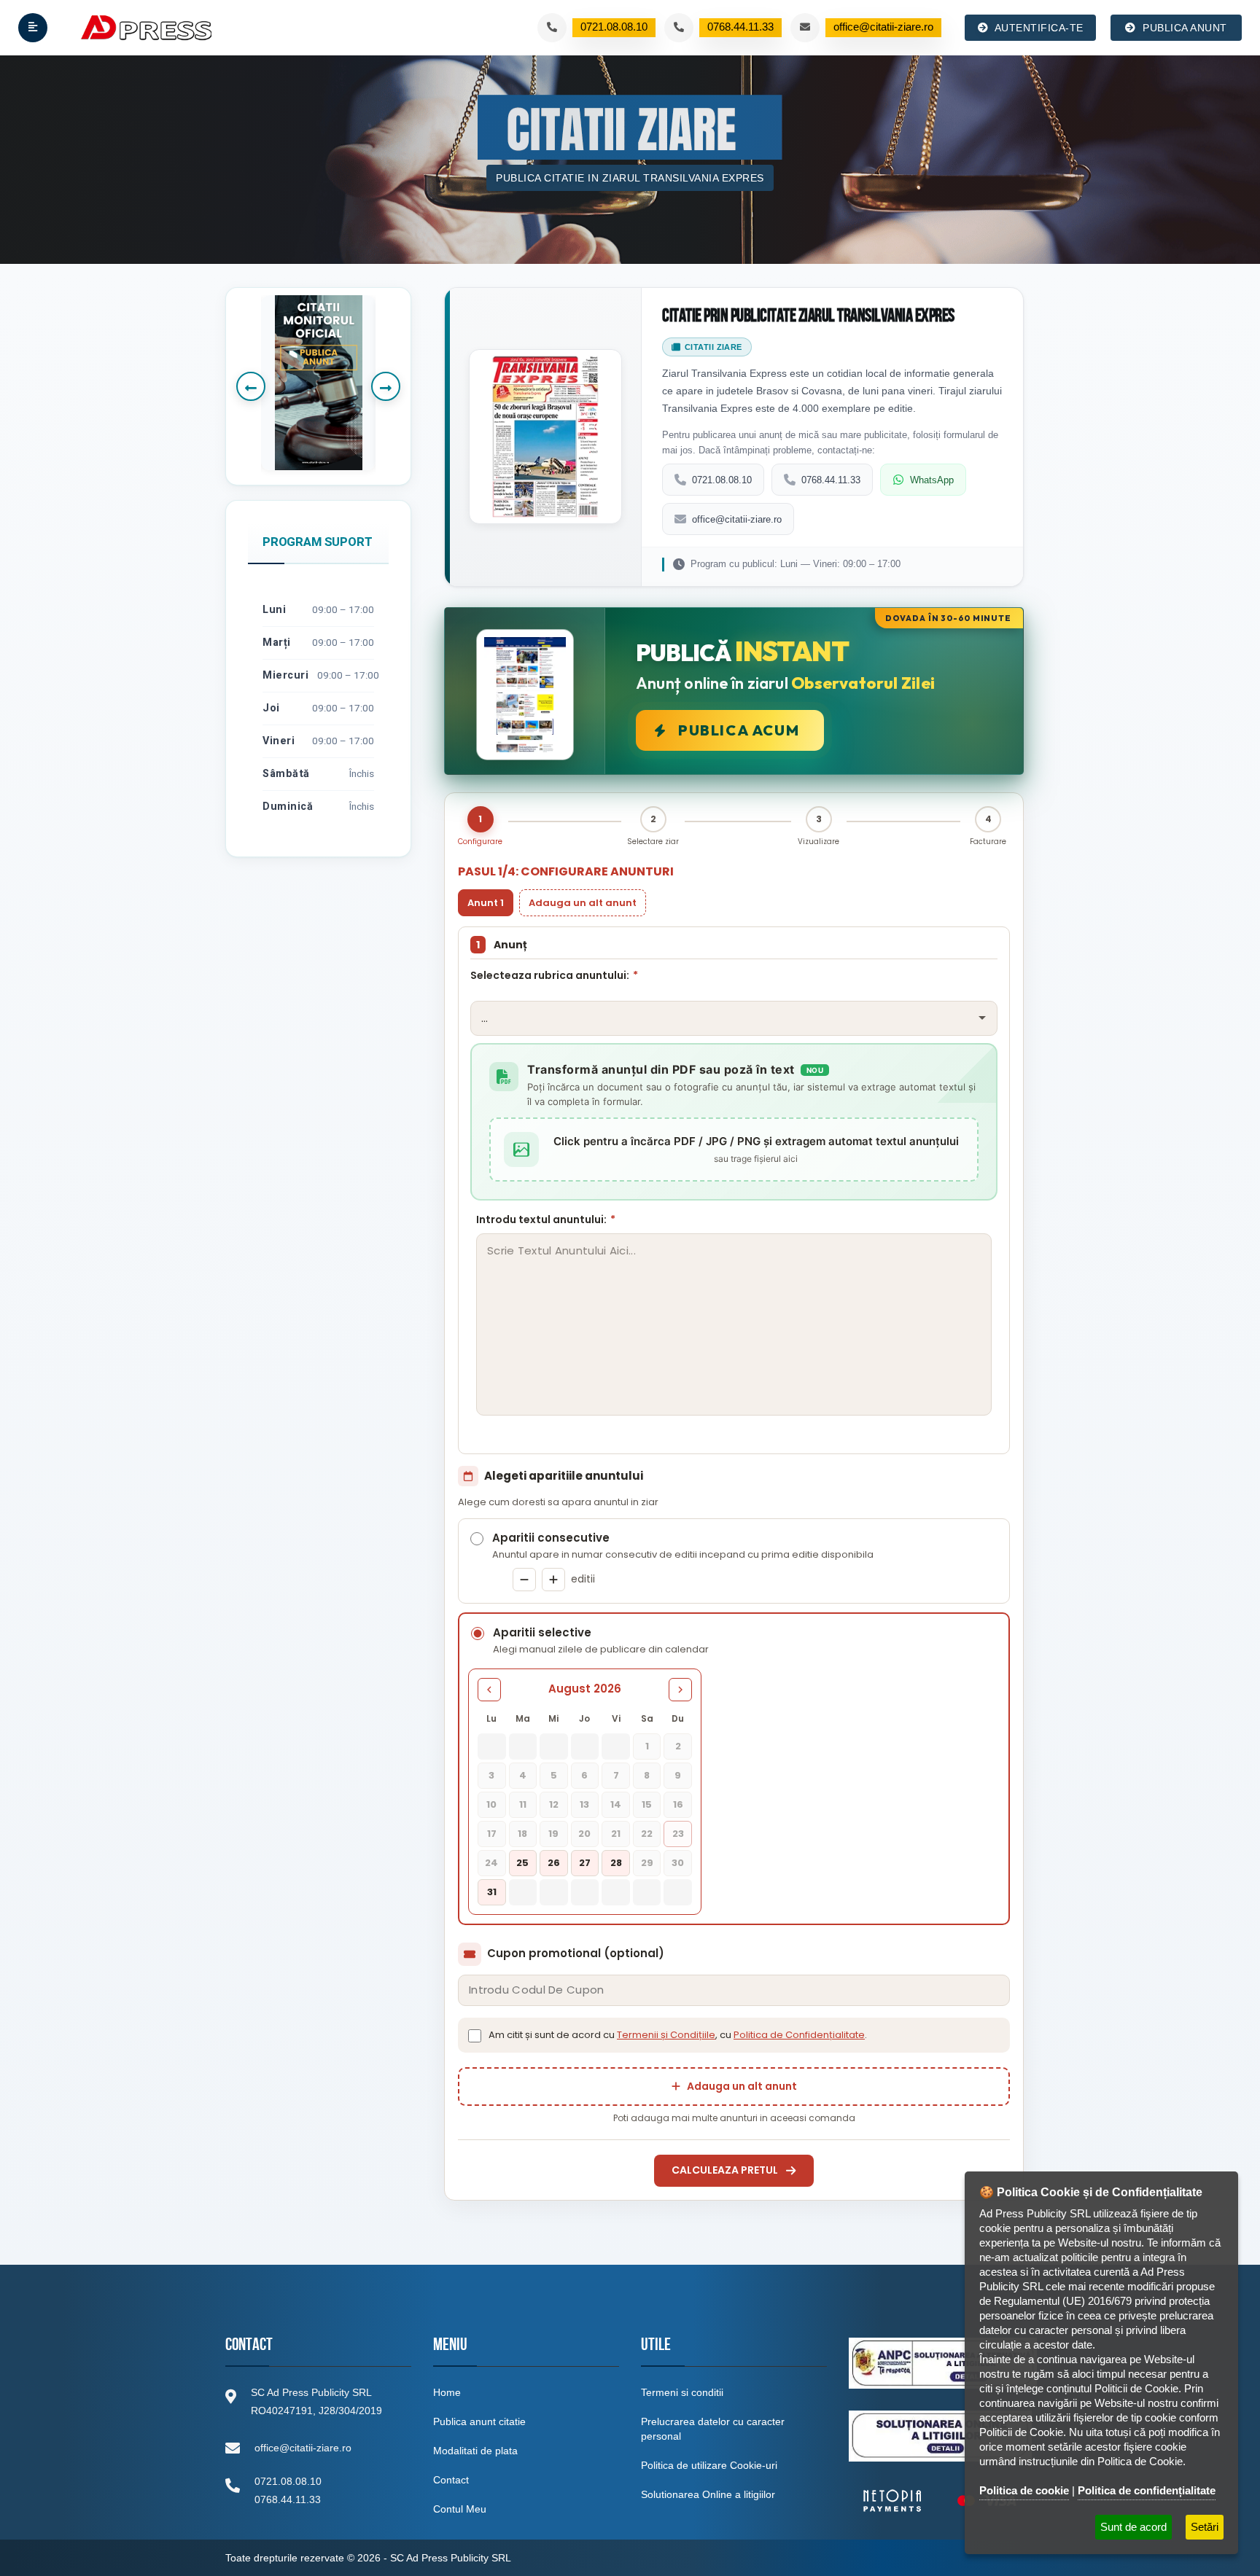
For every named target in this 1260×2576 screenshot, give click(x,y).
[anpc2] (940, 2436)
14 (616, 1804)
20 (584, 1834)
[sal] (943, 2363)
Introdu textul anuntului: (546, 1219)
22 (647, 1834)
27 (585, 1863)
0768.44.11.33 (831, 480)
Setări (1205, 2527)
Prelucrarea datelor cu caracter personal (713, 2429)
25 (522, 1863)
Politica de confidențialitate (1147, 2490)
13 (584, 1804)
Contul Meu (460, 2509)
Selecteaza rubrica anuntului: (554, 975)
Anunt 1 (486, 903)
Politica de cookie (1024, 2490)
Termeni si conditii (682, 2392)
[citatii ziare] (940, 2501)
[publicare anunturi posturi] (318, 383)
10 (491, 1804)
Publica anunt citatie (479, 2421)
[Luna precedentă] (489, 1690)
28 (616, 1863)
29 (647, 1863)
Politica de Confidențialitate (799, 2035)
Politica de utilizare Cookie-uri (709, 2465)
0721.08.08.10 (722, 480)
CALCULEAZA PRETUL (725, 2170)
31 (492, 1892)
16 (678, 1804)
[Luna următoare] (680, 1690)
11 (523, 1804)
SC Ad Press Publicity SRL (451, 2558)
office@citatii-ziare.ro (737, 519)
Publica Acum (739, 730)
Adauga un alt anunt (583, 903)
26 (554, 1863)
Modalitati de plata (475, 2451)
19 (553, 1834)
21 (616, 1834)
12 (554, 1804)
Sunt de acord (1133, 2527)
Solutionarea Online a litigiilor (708, 2494)
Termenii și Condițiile (666, 2035)
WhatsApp (932, 480)
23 (678, 1834)
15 (647, 1804)
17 (492, 1834)
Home (447, 2392)
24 (491, 1863)
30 (678, 1863)
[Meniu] (33, 28)
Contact (451, 2480)
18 (522, 1834)
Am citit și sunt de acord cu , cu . (678, 2035)
